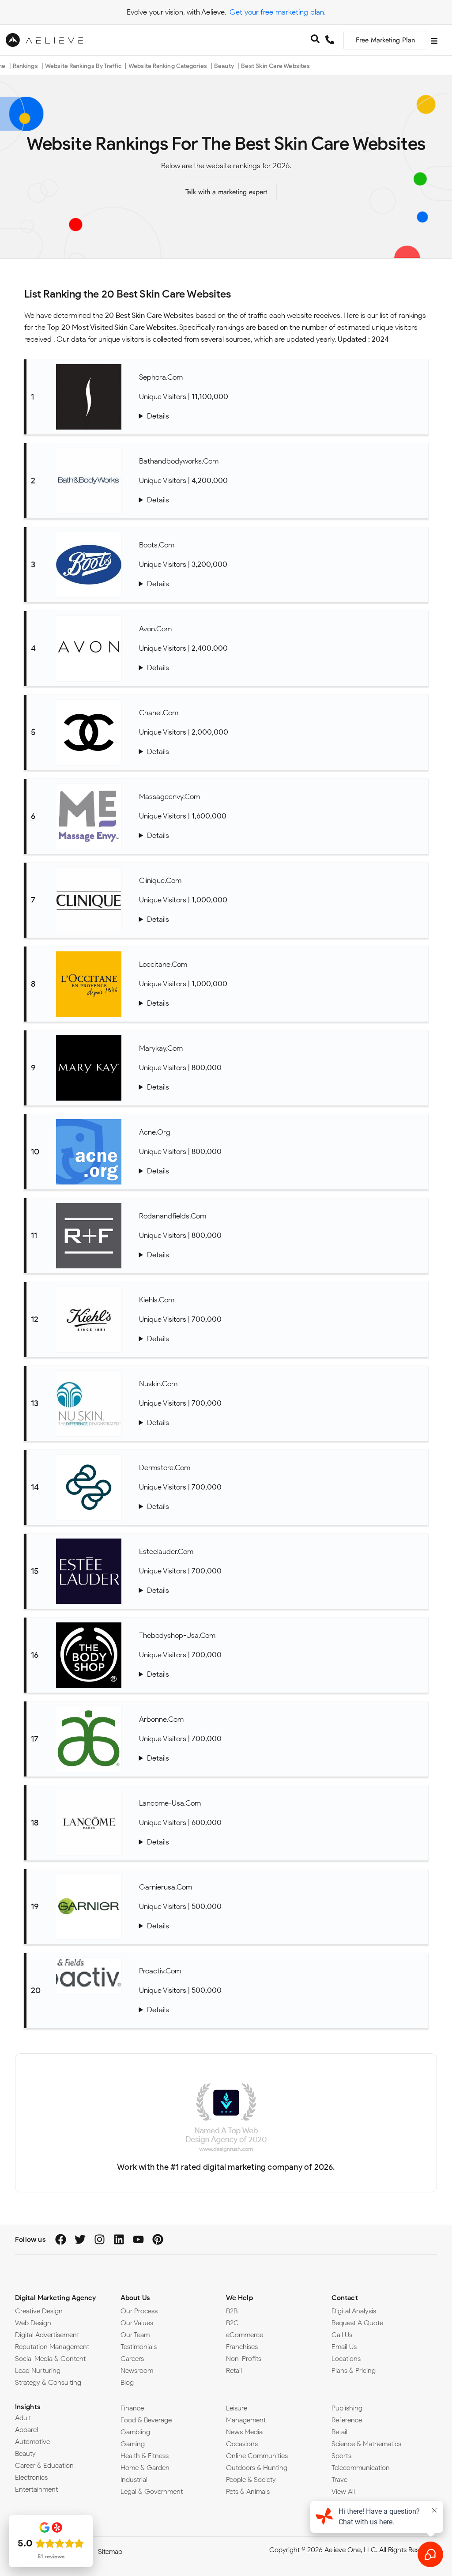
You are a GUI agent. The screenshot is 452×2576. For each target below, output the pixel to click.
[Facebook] (61, 2239)
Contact (345, 2298)
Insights (28, 2407)
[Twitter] (80, 2239)
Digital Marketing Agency (55, 2298)
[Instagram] (100, 2239)
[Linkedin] (119, 2239)
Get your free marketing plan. (277, 12)
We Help (239, 2298)
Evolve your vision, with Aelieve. (176, 12)
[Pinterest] (158, 2239)
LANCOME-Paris (281, 1842)
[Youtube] (138, 2239)
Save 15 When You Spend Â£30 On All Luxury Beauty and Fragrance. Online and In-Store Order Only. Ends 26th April (281, 584)
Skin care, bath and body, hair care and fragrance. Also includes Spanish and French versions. (281, 1003)
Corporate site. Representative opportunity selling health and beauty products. (281, 1758)
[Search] (315, 40)
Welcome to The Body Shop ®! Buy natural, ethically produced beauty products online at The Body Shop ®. (281, 1674)
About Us (135, 2298)
